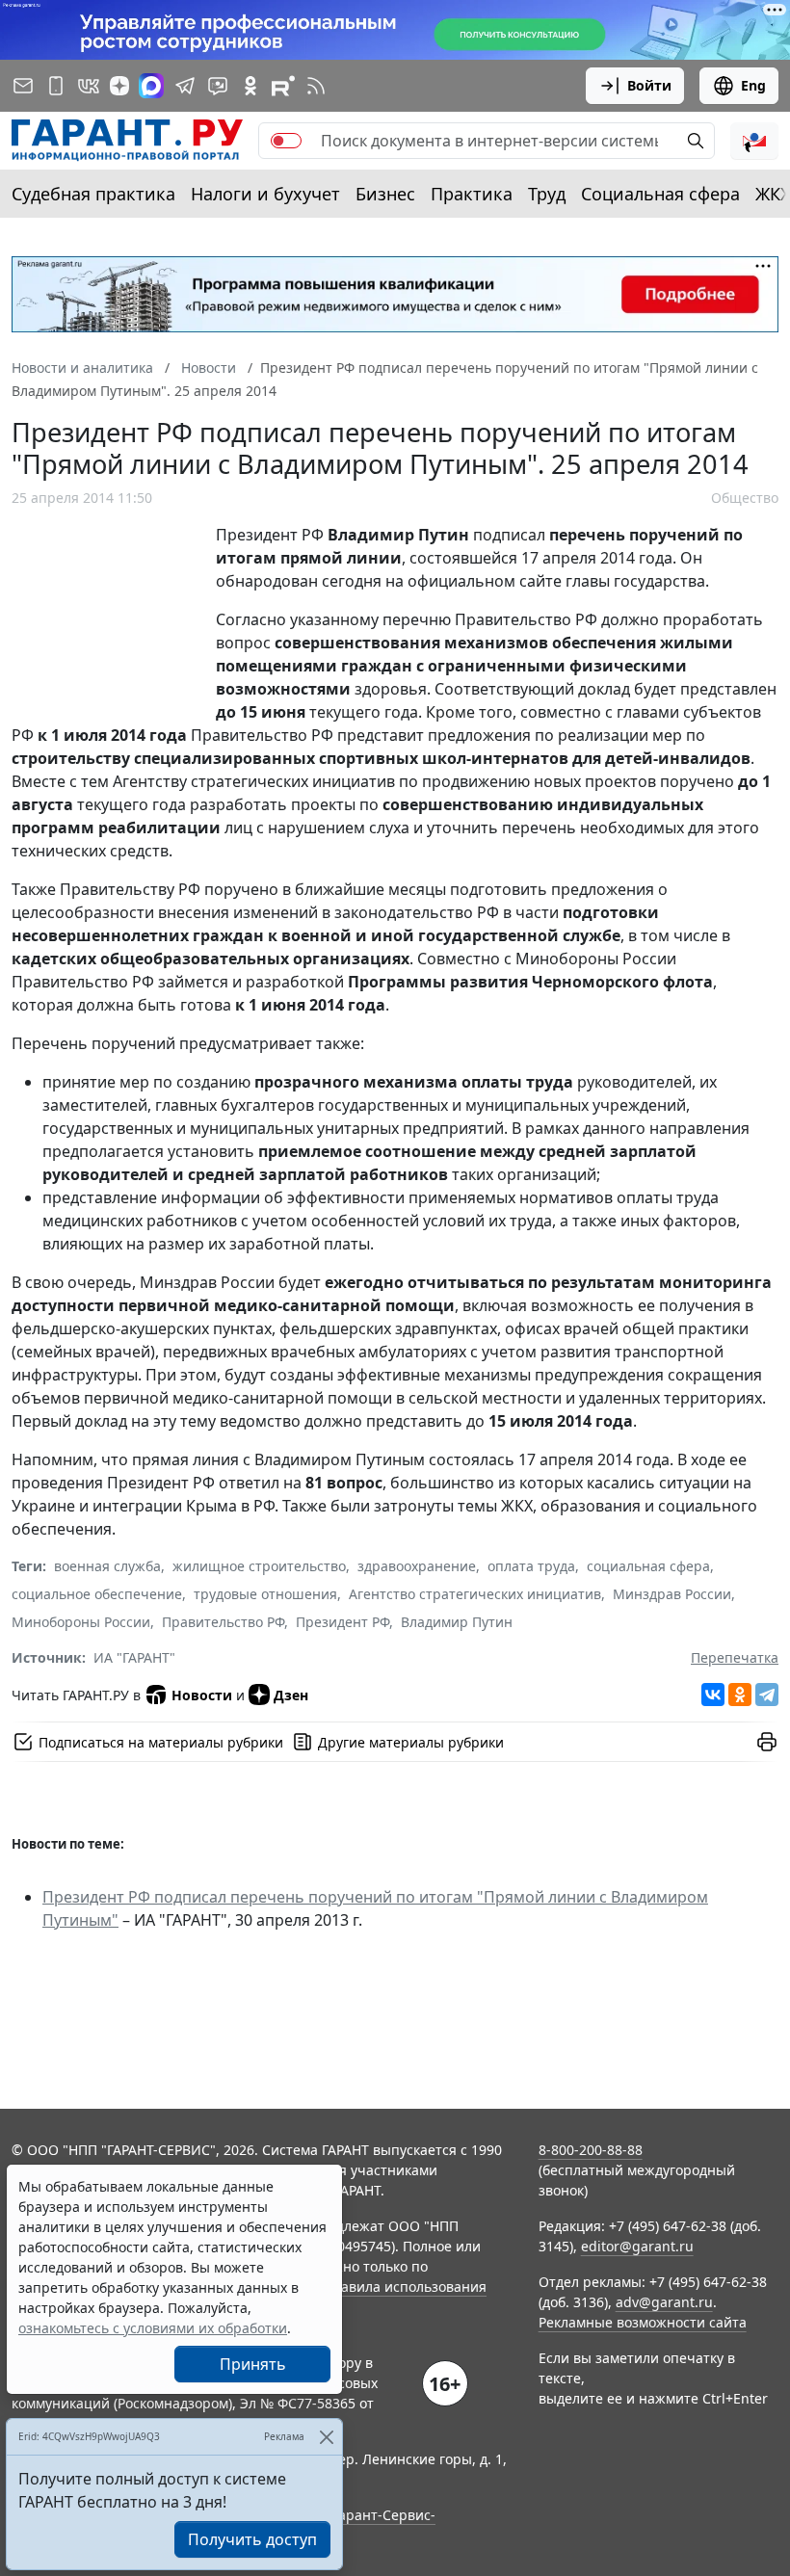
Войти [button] (649, 85)
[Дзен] (119, 86)
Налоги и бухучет (265, 194)
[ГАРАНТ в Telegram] (185, 86)
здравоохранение (417, 1566)
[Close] (326, 2437)
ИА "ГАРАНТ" (134, 1657)
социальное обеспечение (97, 1594)
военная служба (107, 1566)
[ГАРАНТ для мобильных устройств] (56, 86)
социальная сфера (648, 1566)
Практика (472, 194)
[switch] (286, 141)
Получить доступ (252, 2539)
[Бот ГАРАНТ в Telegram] (218, 86)
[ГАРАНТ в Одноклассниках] (250, 86)
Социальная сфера (660, 194)
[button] (754, 141)
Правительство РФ (223, 1622)
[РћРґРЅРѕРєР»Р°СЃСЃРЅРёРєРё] (740, 1695)
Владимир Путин (457, 1622)
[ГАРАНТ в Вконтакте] (89, 86)
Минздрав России (672, 1594)
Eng (753, 85)
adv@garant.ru (664, 2302)
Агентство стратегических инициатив (475, 1594)
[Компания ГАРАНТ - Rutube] (283, 86)
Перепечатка (735, 1657)
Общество (745, 498)
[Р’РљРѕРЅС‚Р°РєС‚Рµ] (713, 1695)
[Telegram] (767, 1695)
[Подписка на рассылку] (23, 86)
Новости (202, 1695)
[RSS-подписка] (316, 86)
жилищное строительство (259, 1566)
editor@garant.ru (637, 2246)
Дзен (291, 1695)
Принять (253, 2364)
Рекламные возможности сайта (643, 2322)
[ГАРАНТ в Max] (151, 86)
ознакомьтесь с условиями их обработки (153, 2328)
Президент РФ (342, 1622)
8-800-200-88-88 (591, 2150)
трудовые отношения (265, 1594)
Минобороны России (81, 1622)
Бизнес (385, 194)
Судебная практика (93, 194)
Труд (547, 194)
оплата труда (531, 1566)
